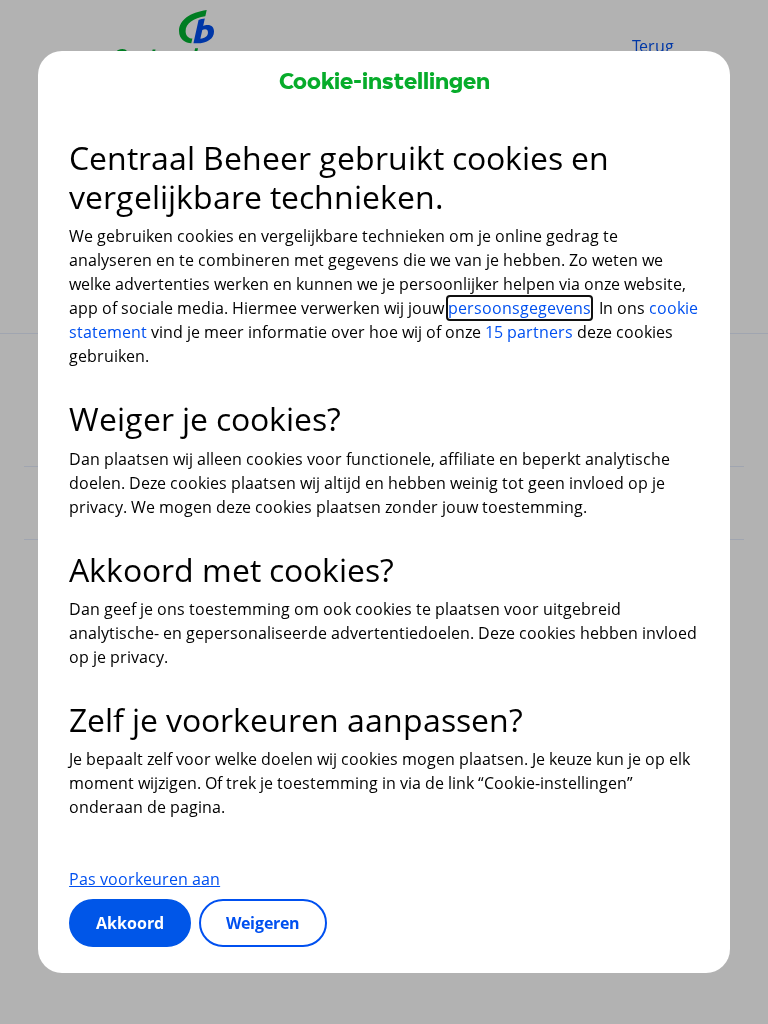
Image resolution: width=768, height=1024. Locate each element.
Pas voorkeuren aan (144, 879)
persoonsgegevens (519, 308)
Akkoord (130, 923)
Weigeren (263, 923)
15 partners (529, 332)
